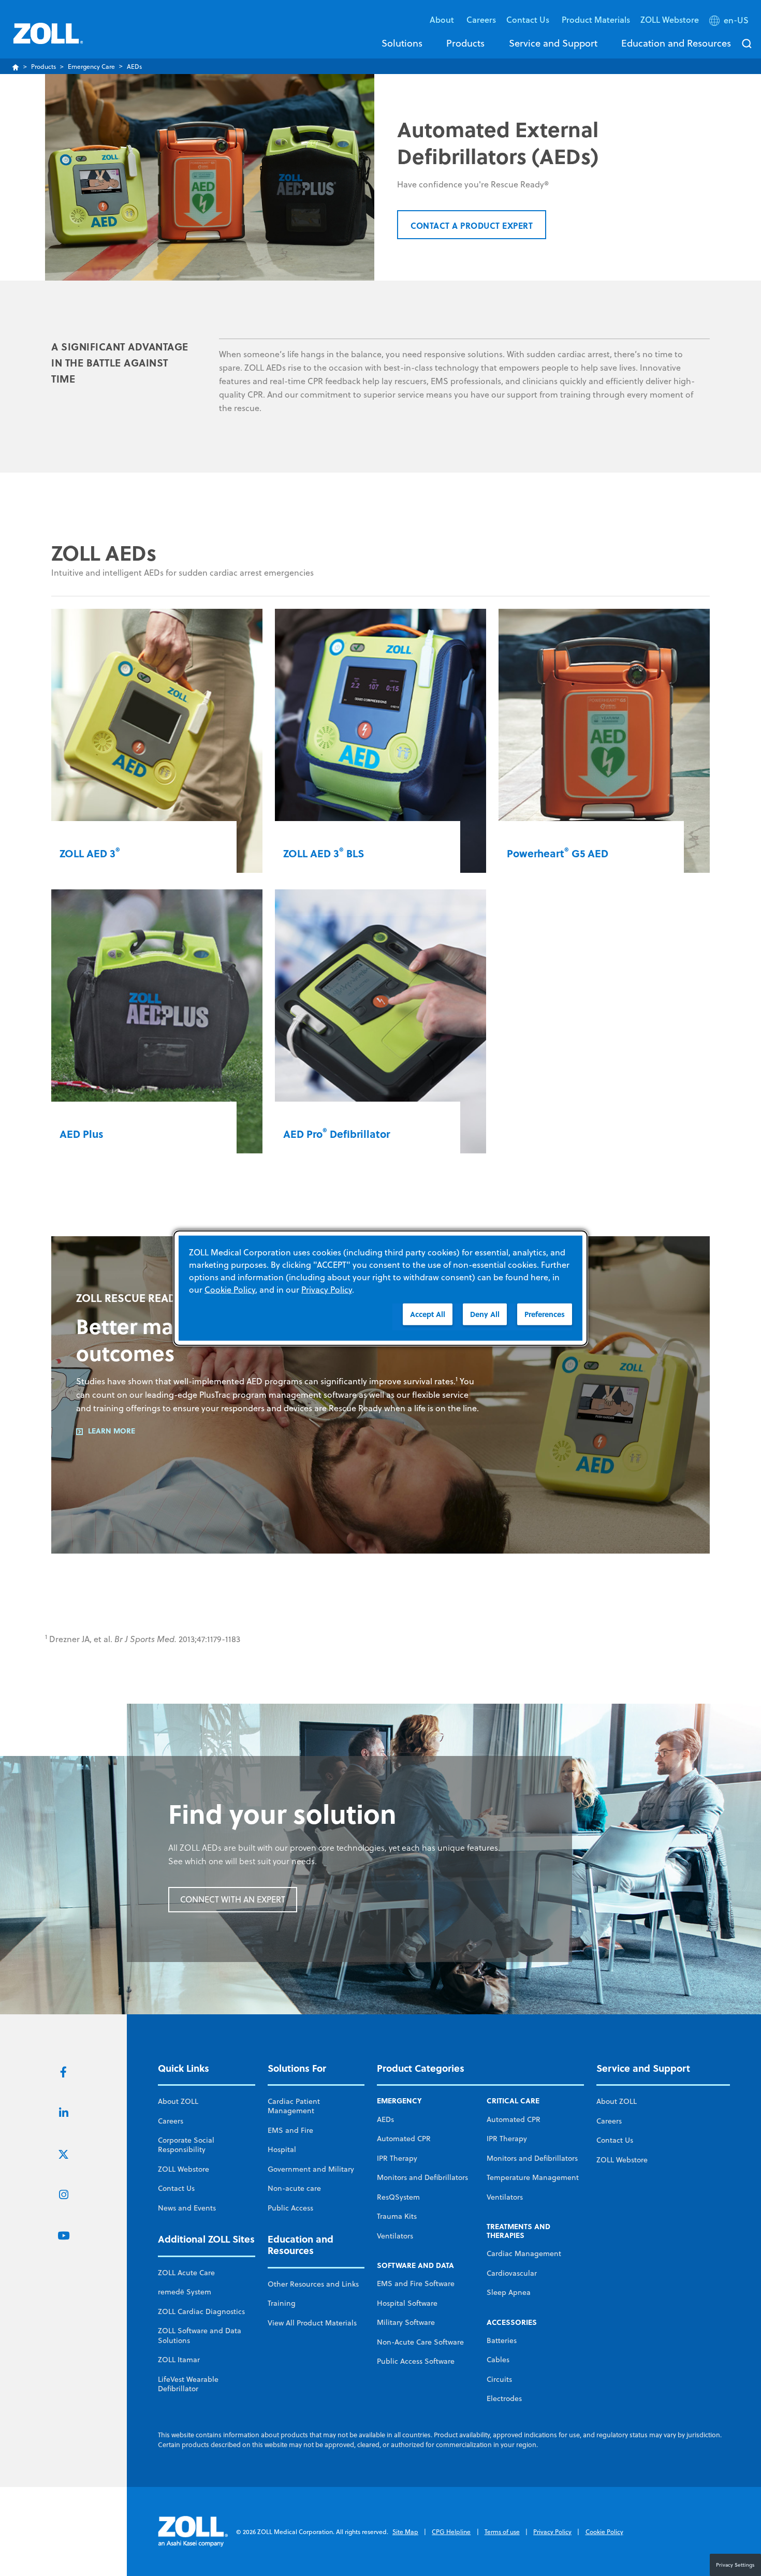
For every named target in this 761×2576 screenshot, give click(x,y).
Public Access (290, 2208)
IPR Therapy (397, 2158)
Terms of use (502, 2532)
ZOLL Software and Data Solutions (200, 2335)
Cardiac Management (524, 2253)
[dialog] (380, 1288)
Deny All (485, 1314)
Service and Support (553, 43)
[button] (730, 22)
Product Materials (596, 19)
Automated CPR (404, 2139)
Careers (481, 19)
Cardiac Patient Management (294, 2106)
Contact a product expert (472, 225)
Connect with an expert (233, 1899)
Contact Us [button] (529, 19)
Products (465, 43)
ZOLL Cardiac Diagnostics (201, 2311)
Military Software (406, 2322)
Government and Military (311, 2169)
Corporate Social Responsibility (186, 2145)
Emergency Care (91, 67)
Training (282, 2303)
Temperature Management (533, 2177)
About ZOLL (178, 2101)
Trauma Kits (397, 2216)
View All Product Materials (312, 2323)
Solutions (402, 43)
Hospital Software (407, 2303)
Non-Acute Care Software (420, 2342)
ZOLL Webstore (670, 19)
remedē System (185, 2292)
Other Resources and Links (313, 2284)
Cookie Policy (604, 2532)
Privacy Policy (552, 2532)
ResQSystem (398, 2197)
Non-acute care (294, 2188)
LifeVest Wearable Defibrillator (188, 2384)
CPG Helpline (451, 2532)
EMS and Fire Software (416, 2284)
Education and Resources (676, 43)
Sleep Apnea (509, 2292)
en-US (736, 20)
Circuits (499, 2379)
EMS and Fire (290, 2130)
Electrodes (504, 2398)
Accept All (428, 1314)
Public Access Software (416, 2361)
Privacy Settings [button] (735, 2565)
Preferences (545, 1314)
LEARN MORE (112, 1431)
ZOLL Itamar (179, 2360)
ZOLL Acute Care (186, 2273)
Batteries (502, 2340)
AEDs (385, 2119)
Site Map (405, 2532)
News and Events (187, 2208)
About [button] (443, 19)
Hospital (282, 2149)
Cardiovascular (512, 2273)
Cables (498, 2360)
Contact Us (176, 2188)
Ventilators (395, 2236)
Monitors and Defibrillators (422, 2177)
